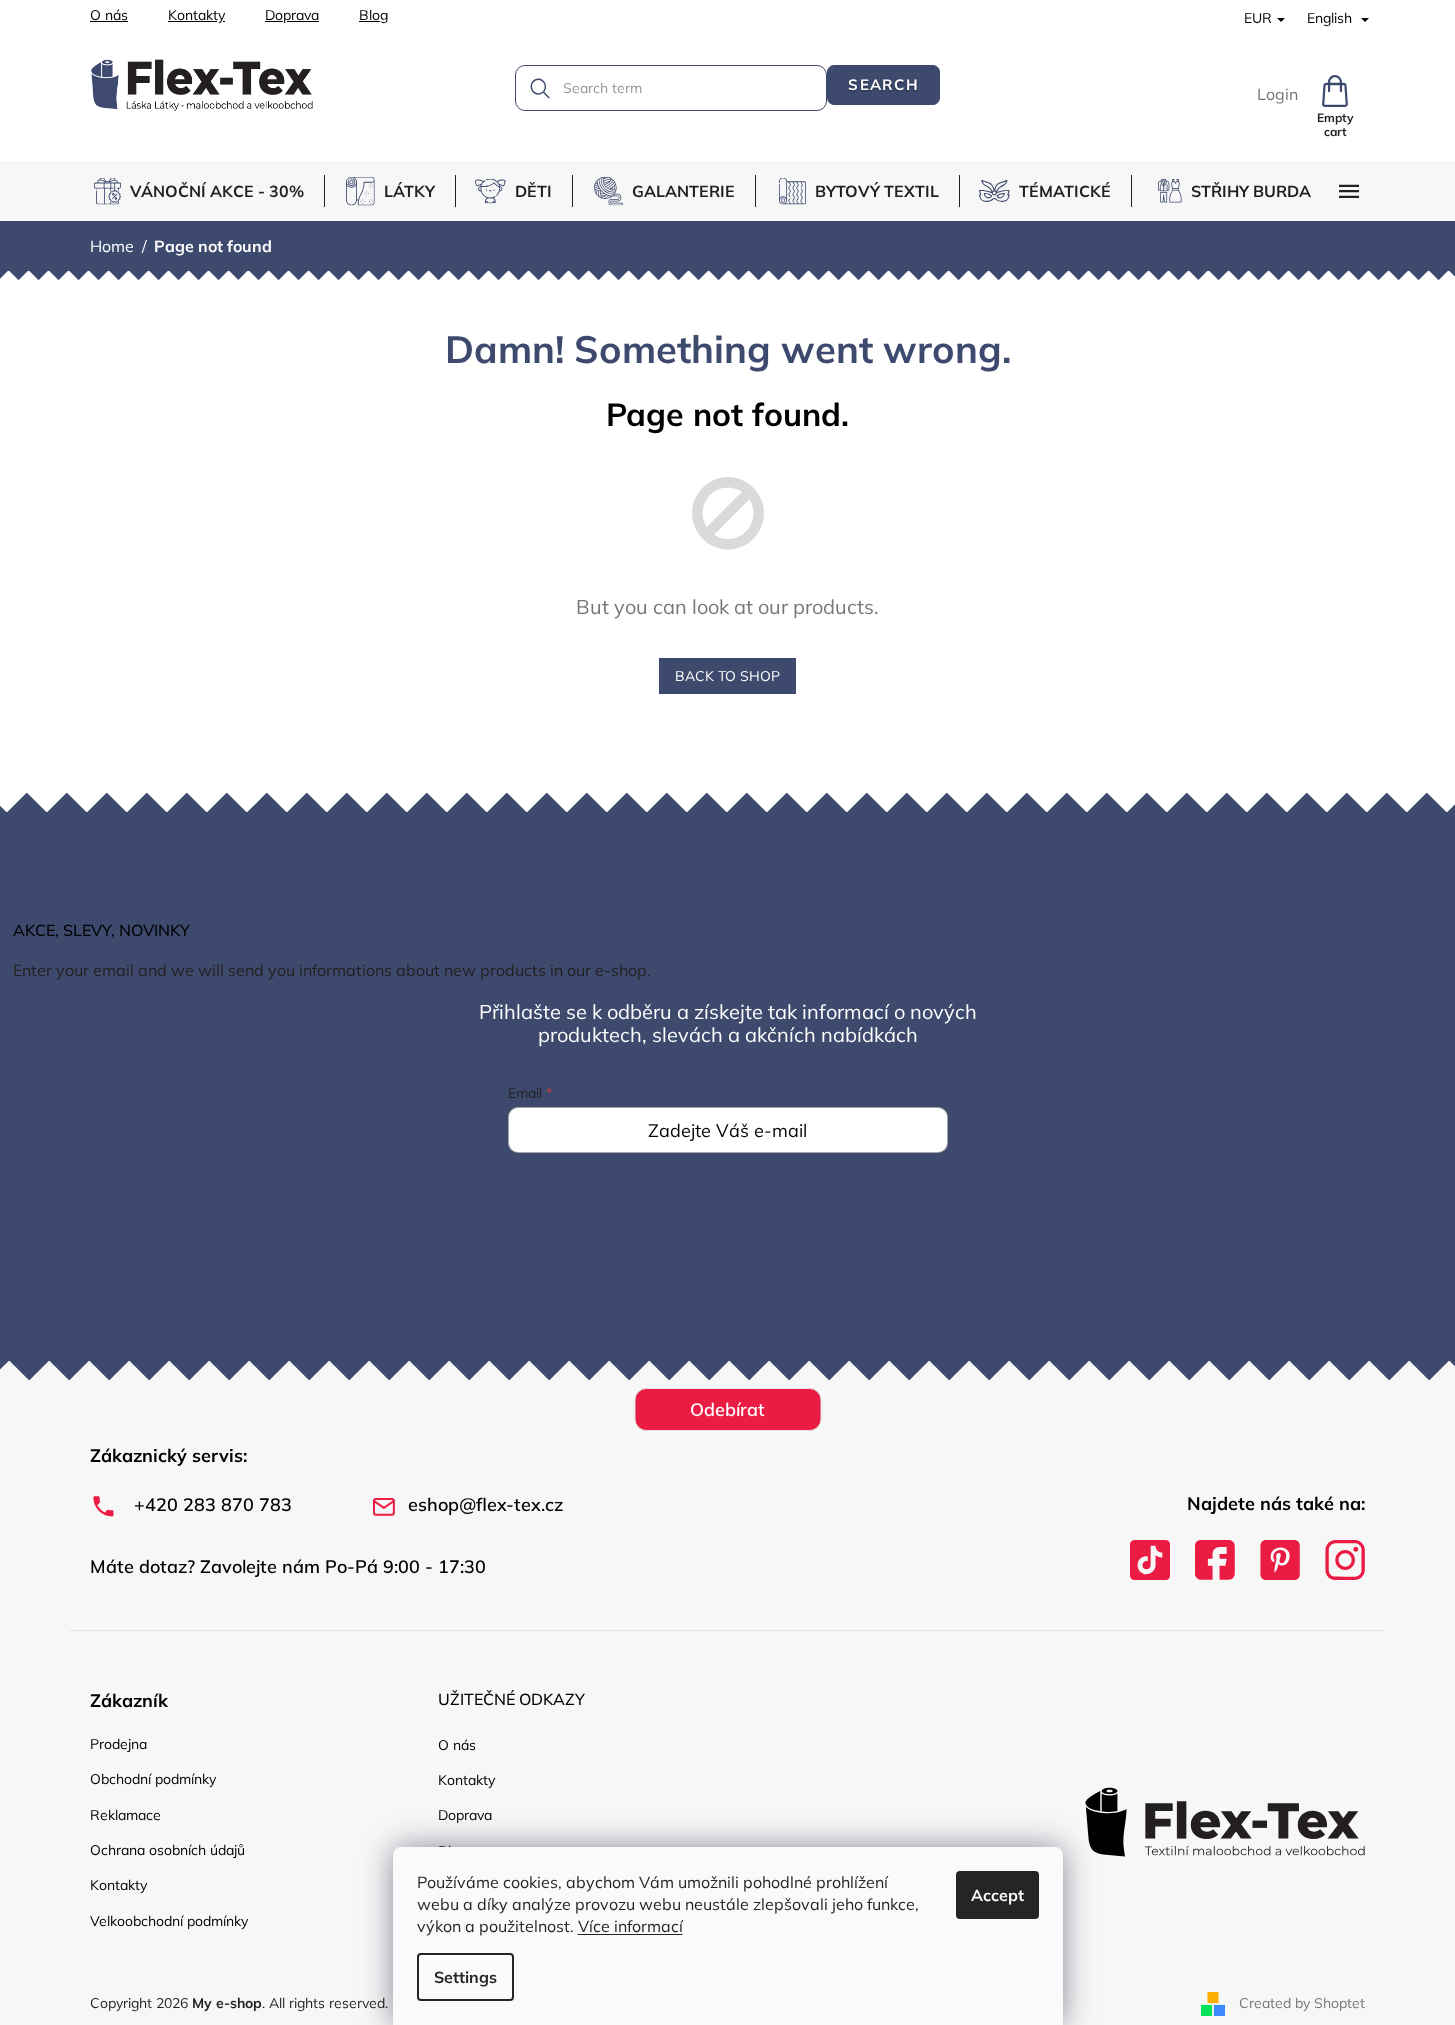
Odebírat (727, 1409)
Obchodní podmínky (153, 1779)
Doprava (292, 15)
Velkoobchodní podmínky (169, 1921)
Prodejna (118, 1744)
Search (883, 84)
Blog (373, 15)
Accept (997, 1895)
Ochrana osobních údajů (167, 1850)
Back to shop (727, 676)
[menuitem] (207, 191)
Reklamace (125, 1815)
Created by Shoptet (1302, 2002)
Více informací (630, 1926)
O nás (109, 15)
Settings (465, 1977)
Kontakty (196, 15)
